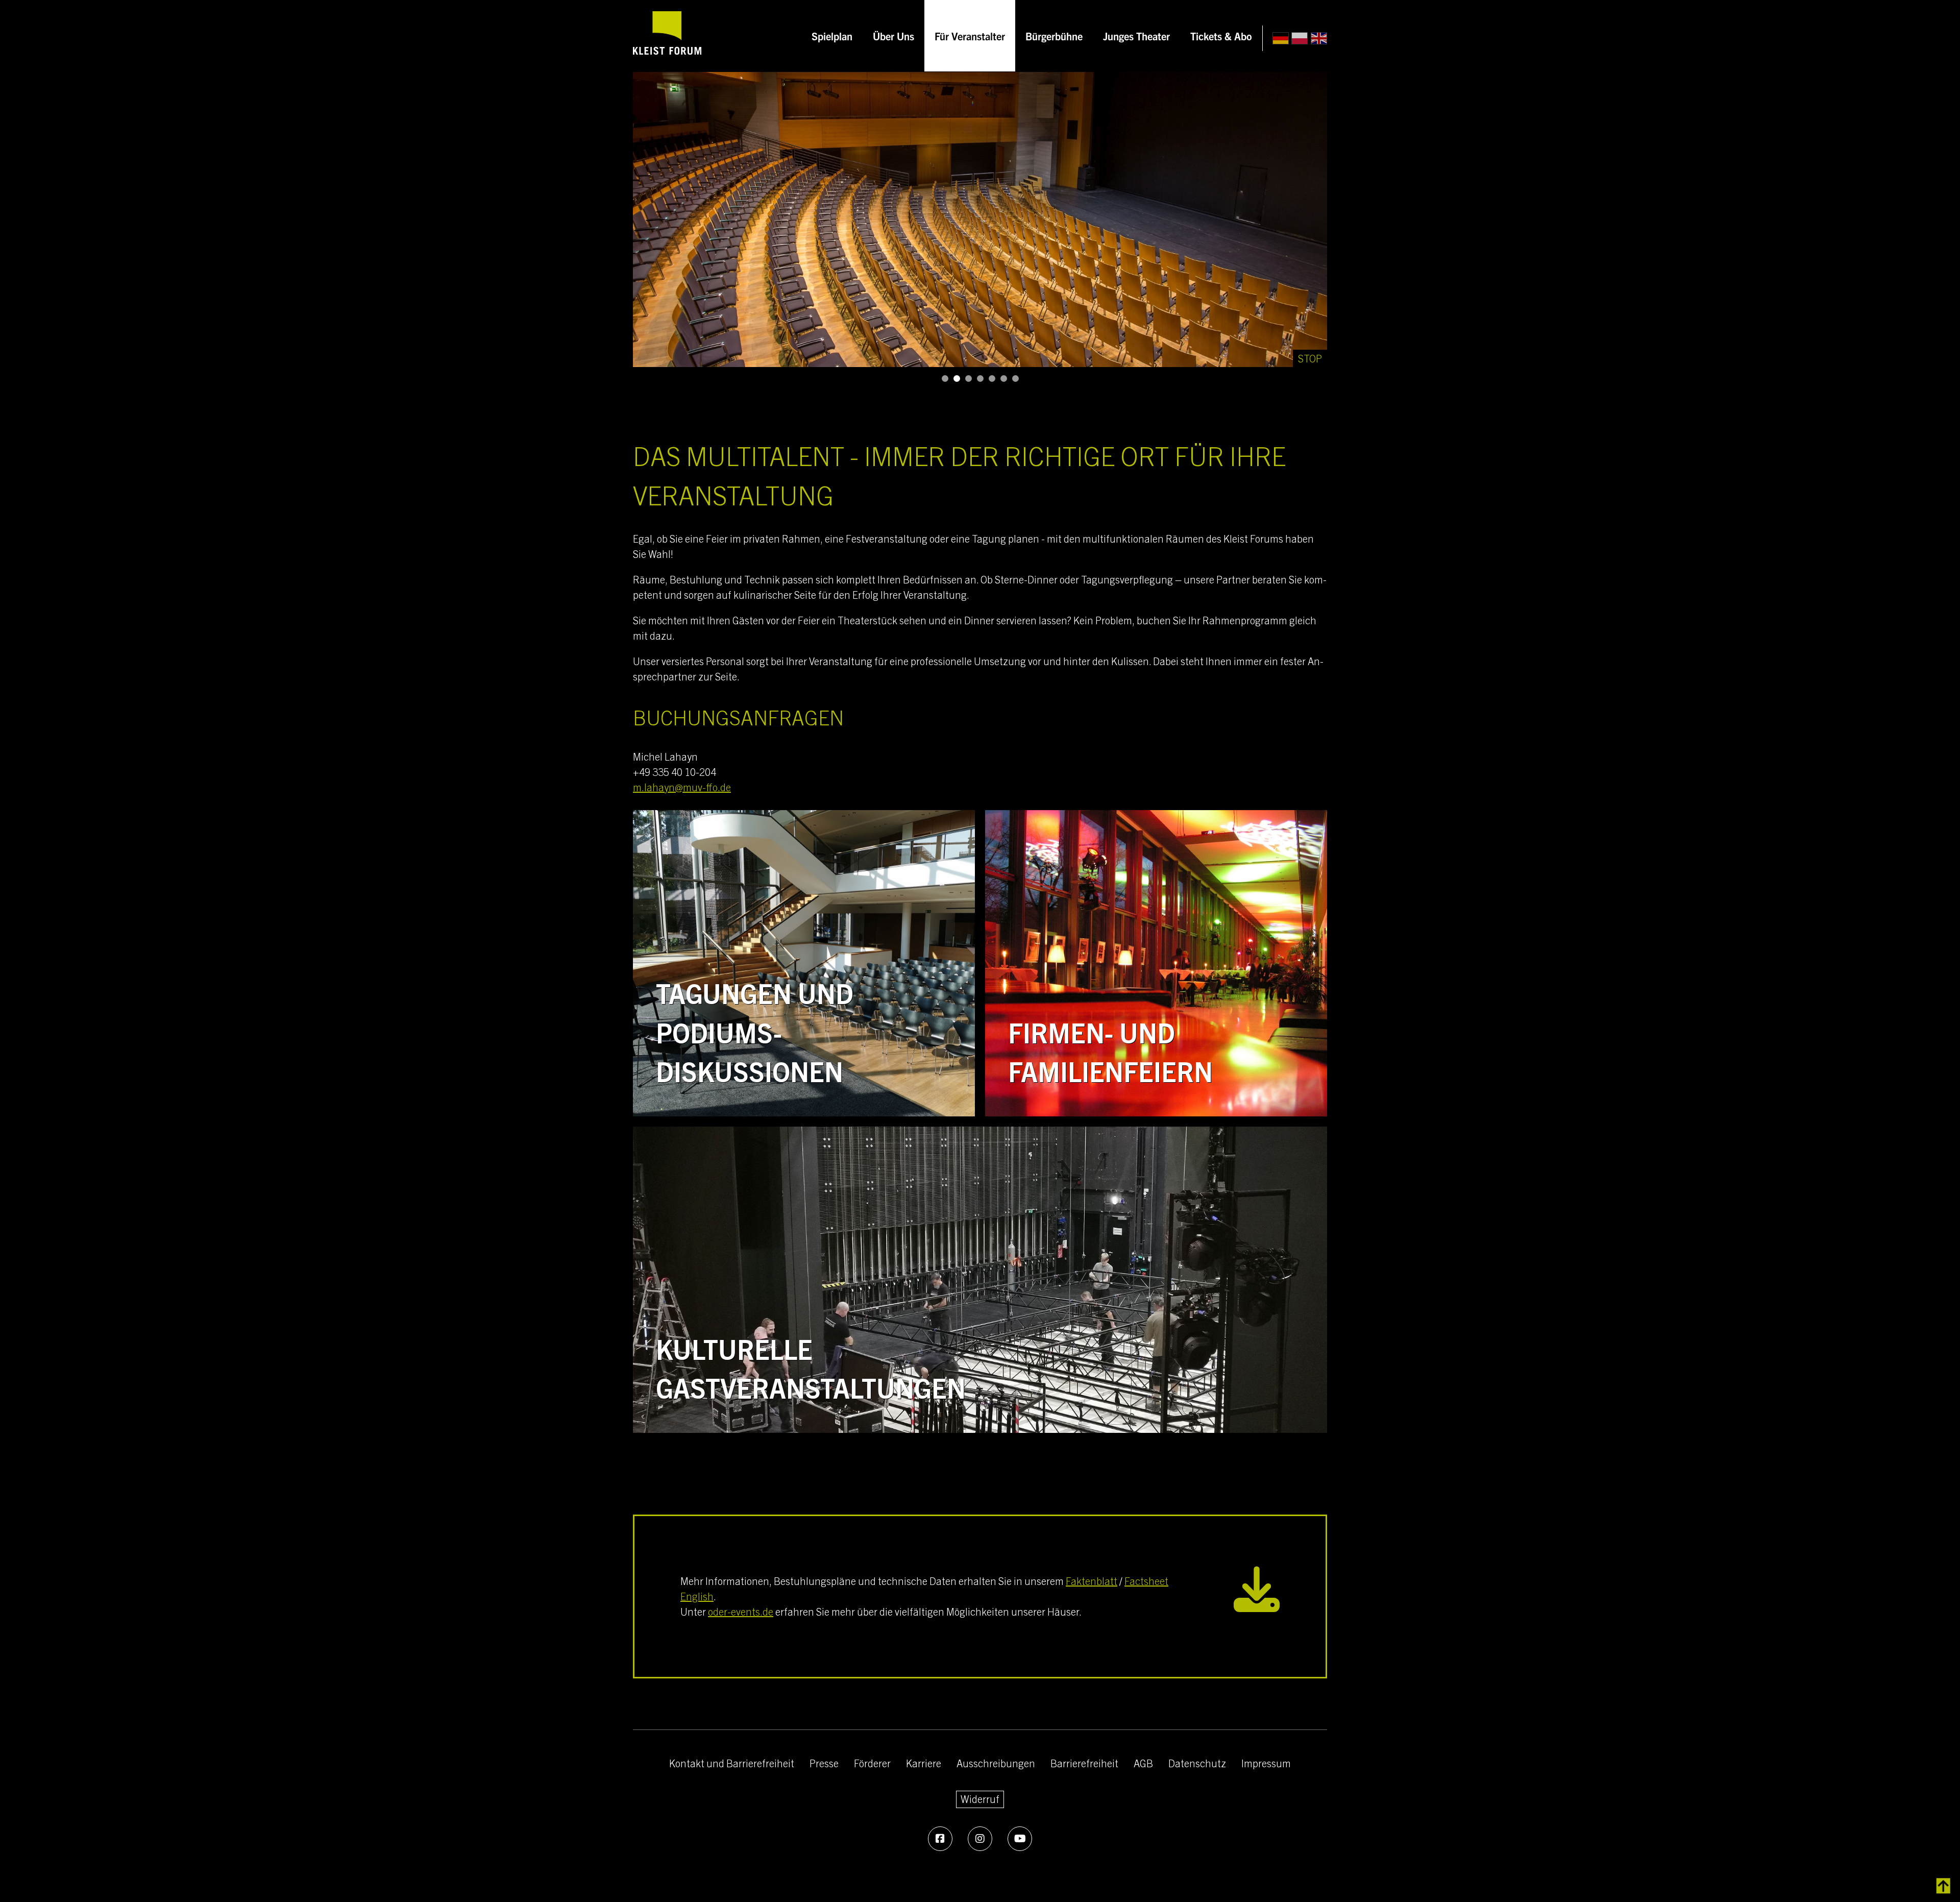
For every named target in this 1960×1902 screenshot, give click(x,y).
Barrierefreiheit (1084, 1763)
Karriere (924, 1763)
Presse (824, 1763)
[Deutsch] (1281, 39)
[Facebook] (940, 1839)
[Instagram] (980, 1839)
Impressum (1266, 1763)
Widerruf (980, 1799)
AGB (1143, 1763)
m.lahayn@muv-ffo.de (682, 787)
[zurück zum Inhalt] (1943, 1886)
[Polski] (1300, 39)
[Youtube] (1020, 1839)
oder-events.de (741, 1611)
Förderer (872, 1763)
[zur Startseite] (667, 36)
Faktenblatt (1092, 1581)
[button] (945, 379)
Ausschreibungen (996, 1763)
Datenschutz (1197, 1763)
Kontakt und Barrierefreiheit (732, 1763)
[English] (1319, 39)
